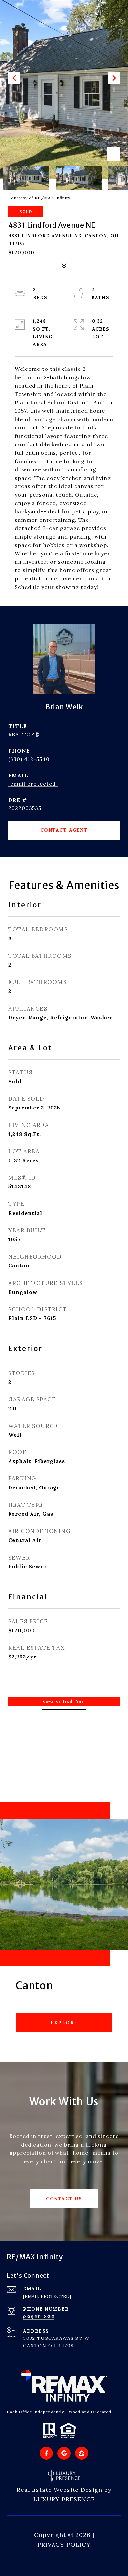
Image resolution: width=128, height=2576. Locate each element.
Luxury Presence (64, 2499)
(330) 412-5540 (29, 759)
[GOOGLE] (64, 2453)
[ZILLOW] (82, 2453)
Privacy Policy (64, 2544)
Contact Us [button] (64, 2199)
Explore (64, 2023)
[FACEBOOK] (46, 2453)
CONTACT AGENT (64, 830)
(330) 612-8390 (39, 2317)
